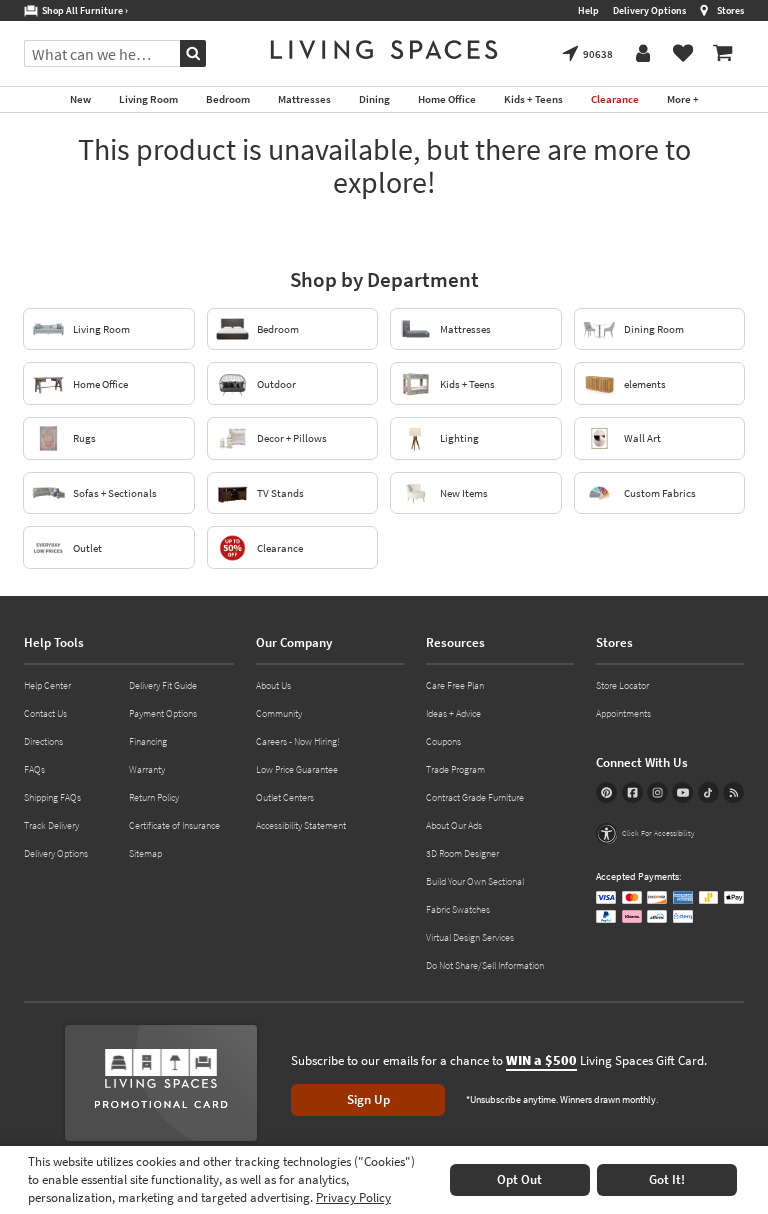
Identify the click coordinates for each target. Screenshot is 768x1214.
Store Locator (622, 685)
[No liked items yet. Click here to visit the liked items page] (683, 54)
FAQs (34, 769)
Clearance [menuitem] (615, 99)
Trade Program (455, 769)
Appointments (623, 713)
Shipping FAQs (52, 797)
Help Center (47, 685)
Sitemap (145, 853)
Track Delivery (51, 825)
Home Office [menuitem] (447, 99)
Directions (43, 741)
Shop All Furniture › (83, 10)
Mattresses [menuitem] (304, 99)
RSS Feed (733, 792)
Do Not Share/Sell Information (485, 965)
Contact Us (45, 713)
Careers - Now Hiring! (298, 741)
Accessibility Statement (301, 825)
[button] (645, 833)
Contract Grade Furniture (475, 797)
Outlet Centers (285, 797)
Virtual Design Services (470, 937)
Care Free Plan (455, 685)
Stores (730, 10)
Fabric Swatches (458, 909)
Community (279, 713)
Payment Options (163, 713)
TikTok (708, 792)
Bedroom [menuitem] (228, 99)
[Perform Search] (193, 53)
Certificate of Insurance (174, 825)
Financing (148, 741)
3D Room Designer (462, 853)
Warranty (147, 769)
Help (588, 10)
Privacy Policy (353, 1197)
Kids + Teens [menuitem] (533, 99)
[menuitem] (723, 54)
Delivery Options (649, 10)
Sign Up (368, 1099)
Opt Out (519, 1179)
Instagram (657, 792)
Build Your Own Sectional (475, 881)
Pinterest (606, 792)
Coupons (443, 741)
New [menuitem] (80, 99)
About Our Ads (454, 825)
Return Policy (154, 797)
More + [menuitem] (683, 99)
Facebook (632, 792)
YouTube (682, 792)
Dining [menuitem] (374, 99)
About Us (273, 685)
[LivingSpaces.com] (384, 49)
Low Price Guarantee (297, 769)
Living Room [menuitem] (148, 99)
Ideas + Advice (453, 713)
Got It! (667, 1179)
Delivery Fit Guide (163, 685)
